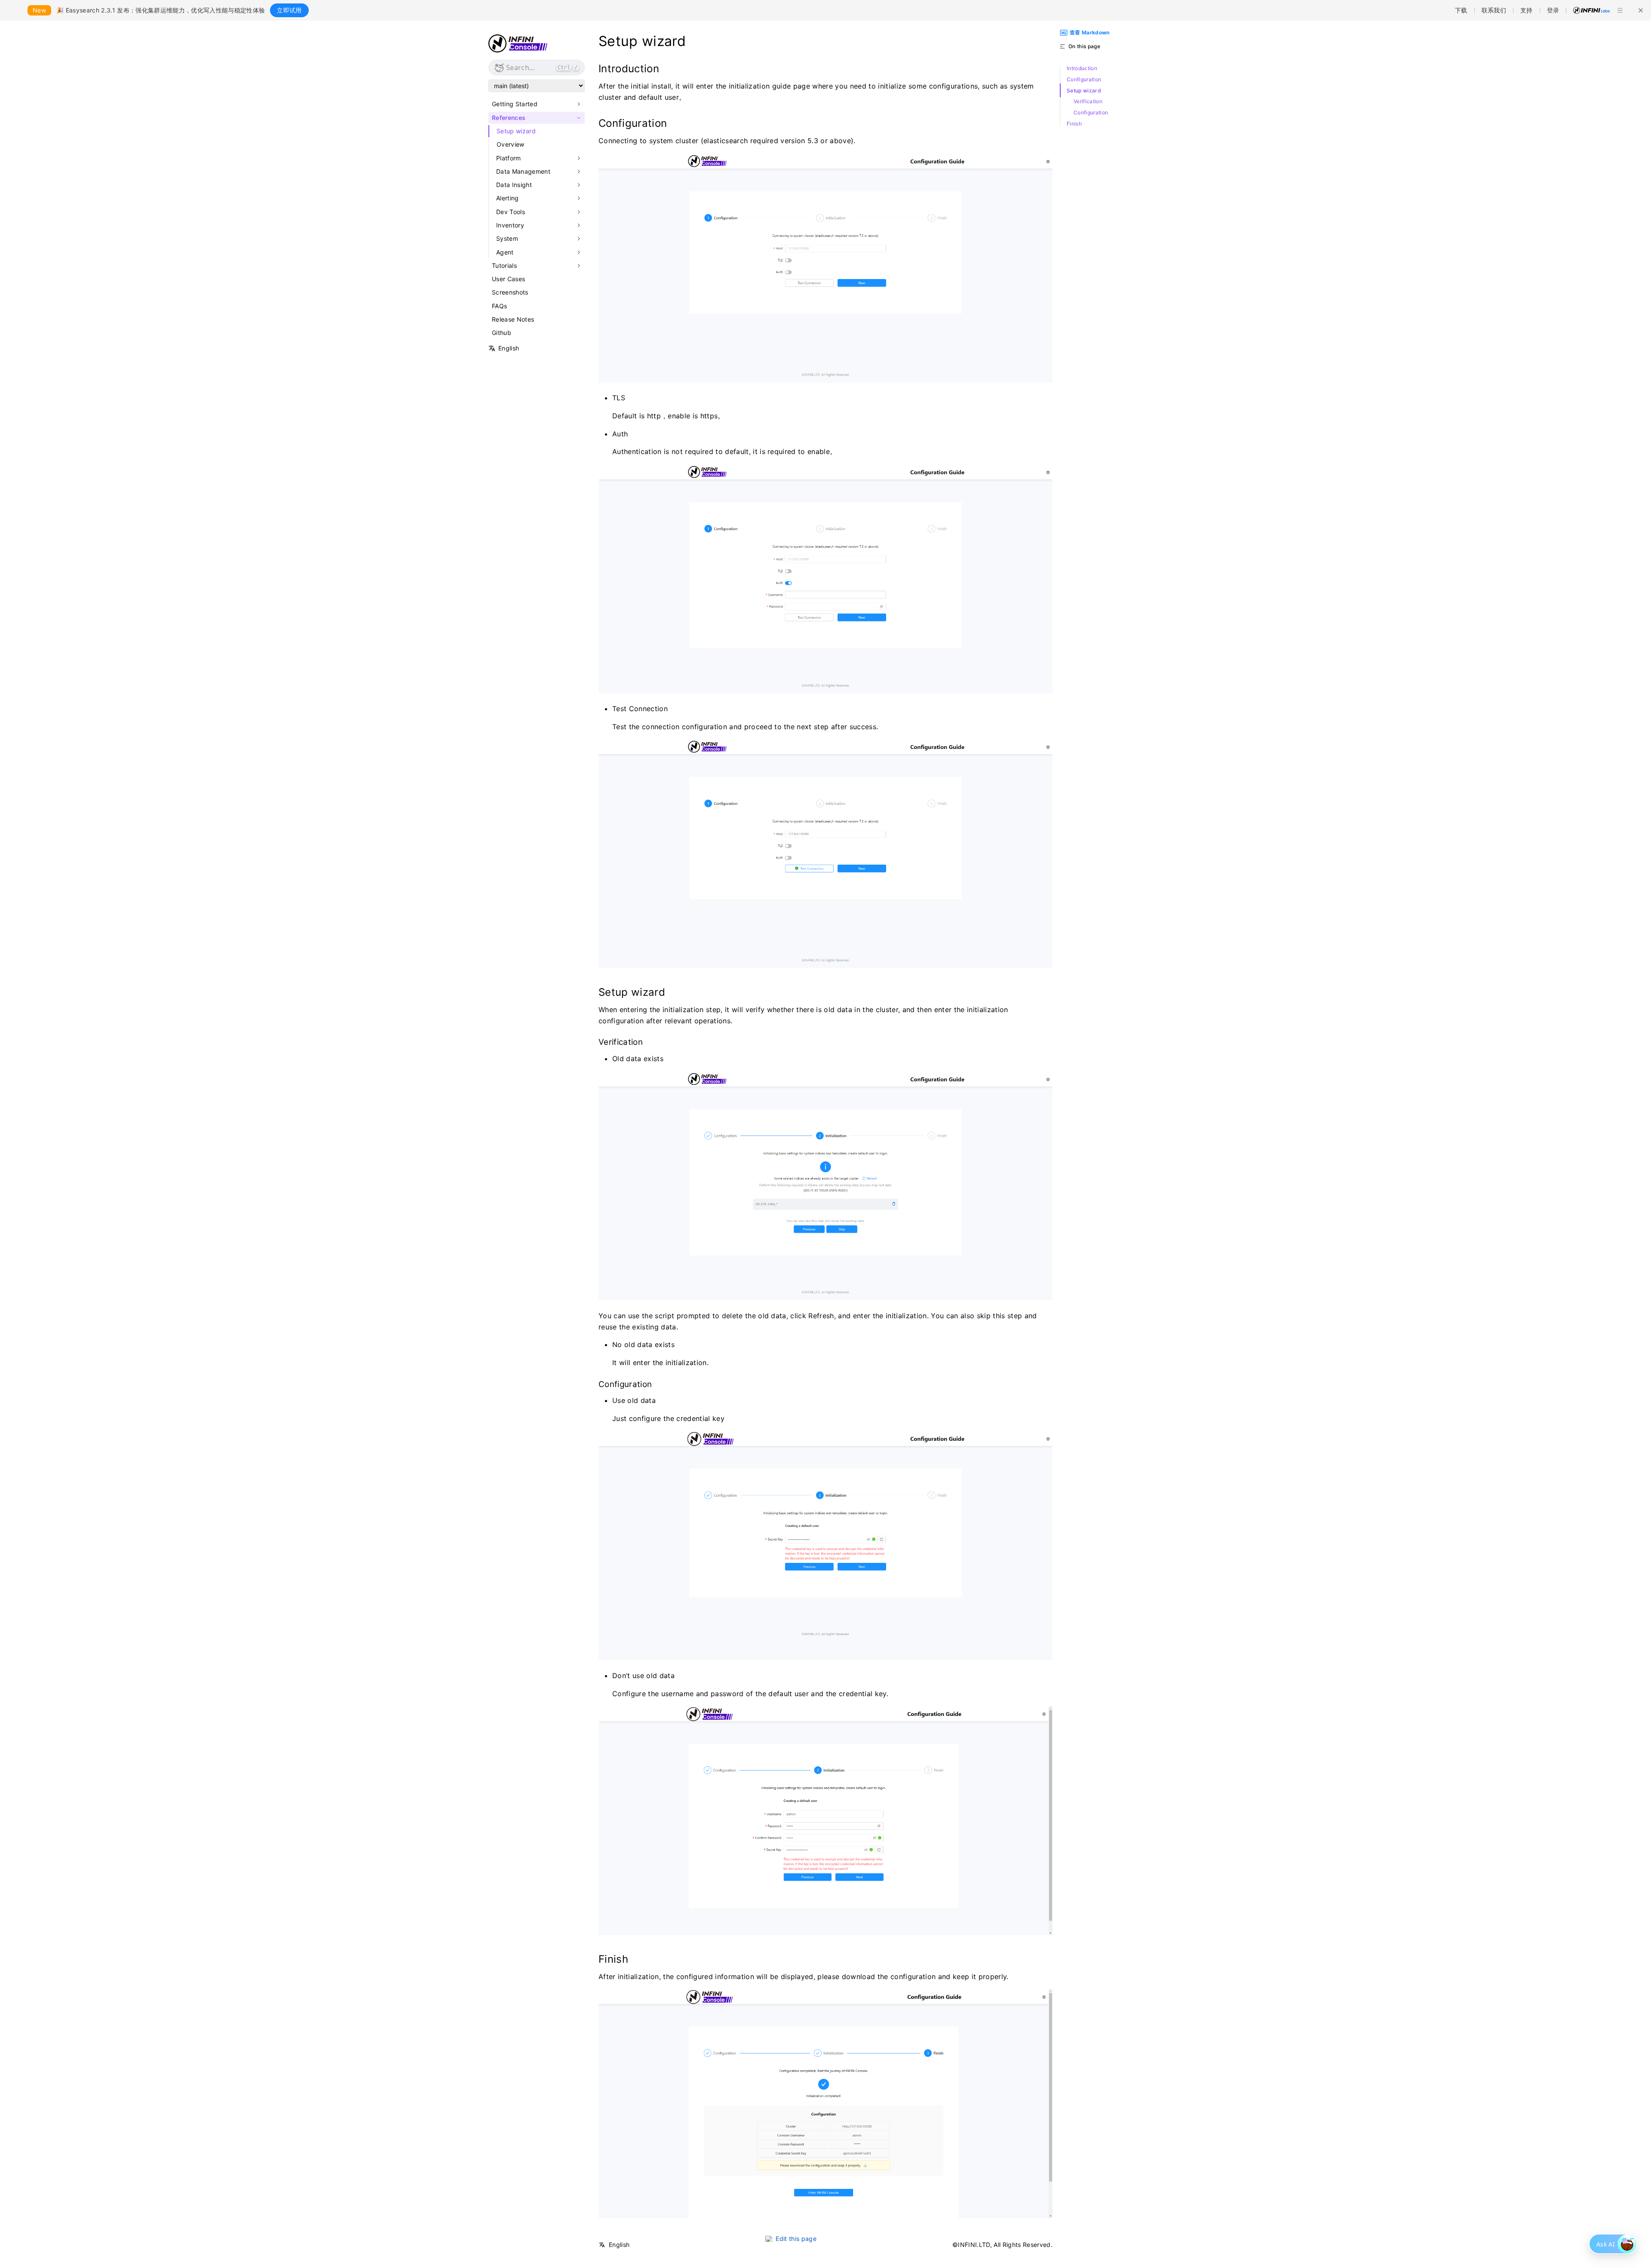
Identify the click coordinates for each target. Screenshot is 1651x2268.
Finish (1074, 124)
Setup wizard (516, 131)
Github (502, 333)
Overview (511, 144)
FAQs (499, 306)
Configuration (1084, 80)
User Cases (508, 279)
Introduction (1082, 68)
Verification (1088, 101)
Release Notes (513, 319)
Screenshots (510, 292)
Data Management (523, 172)
